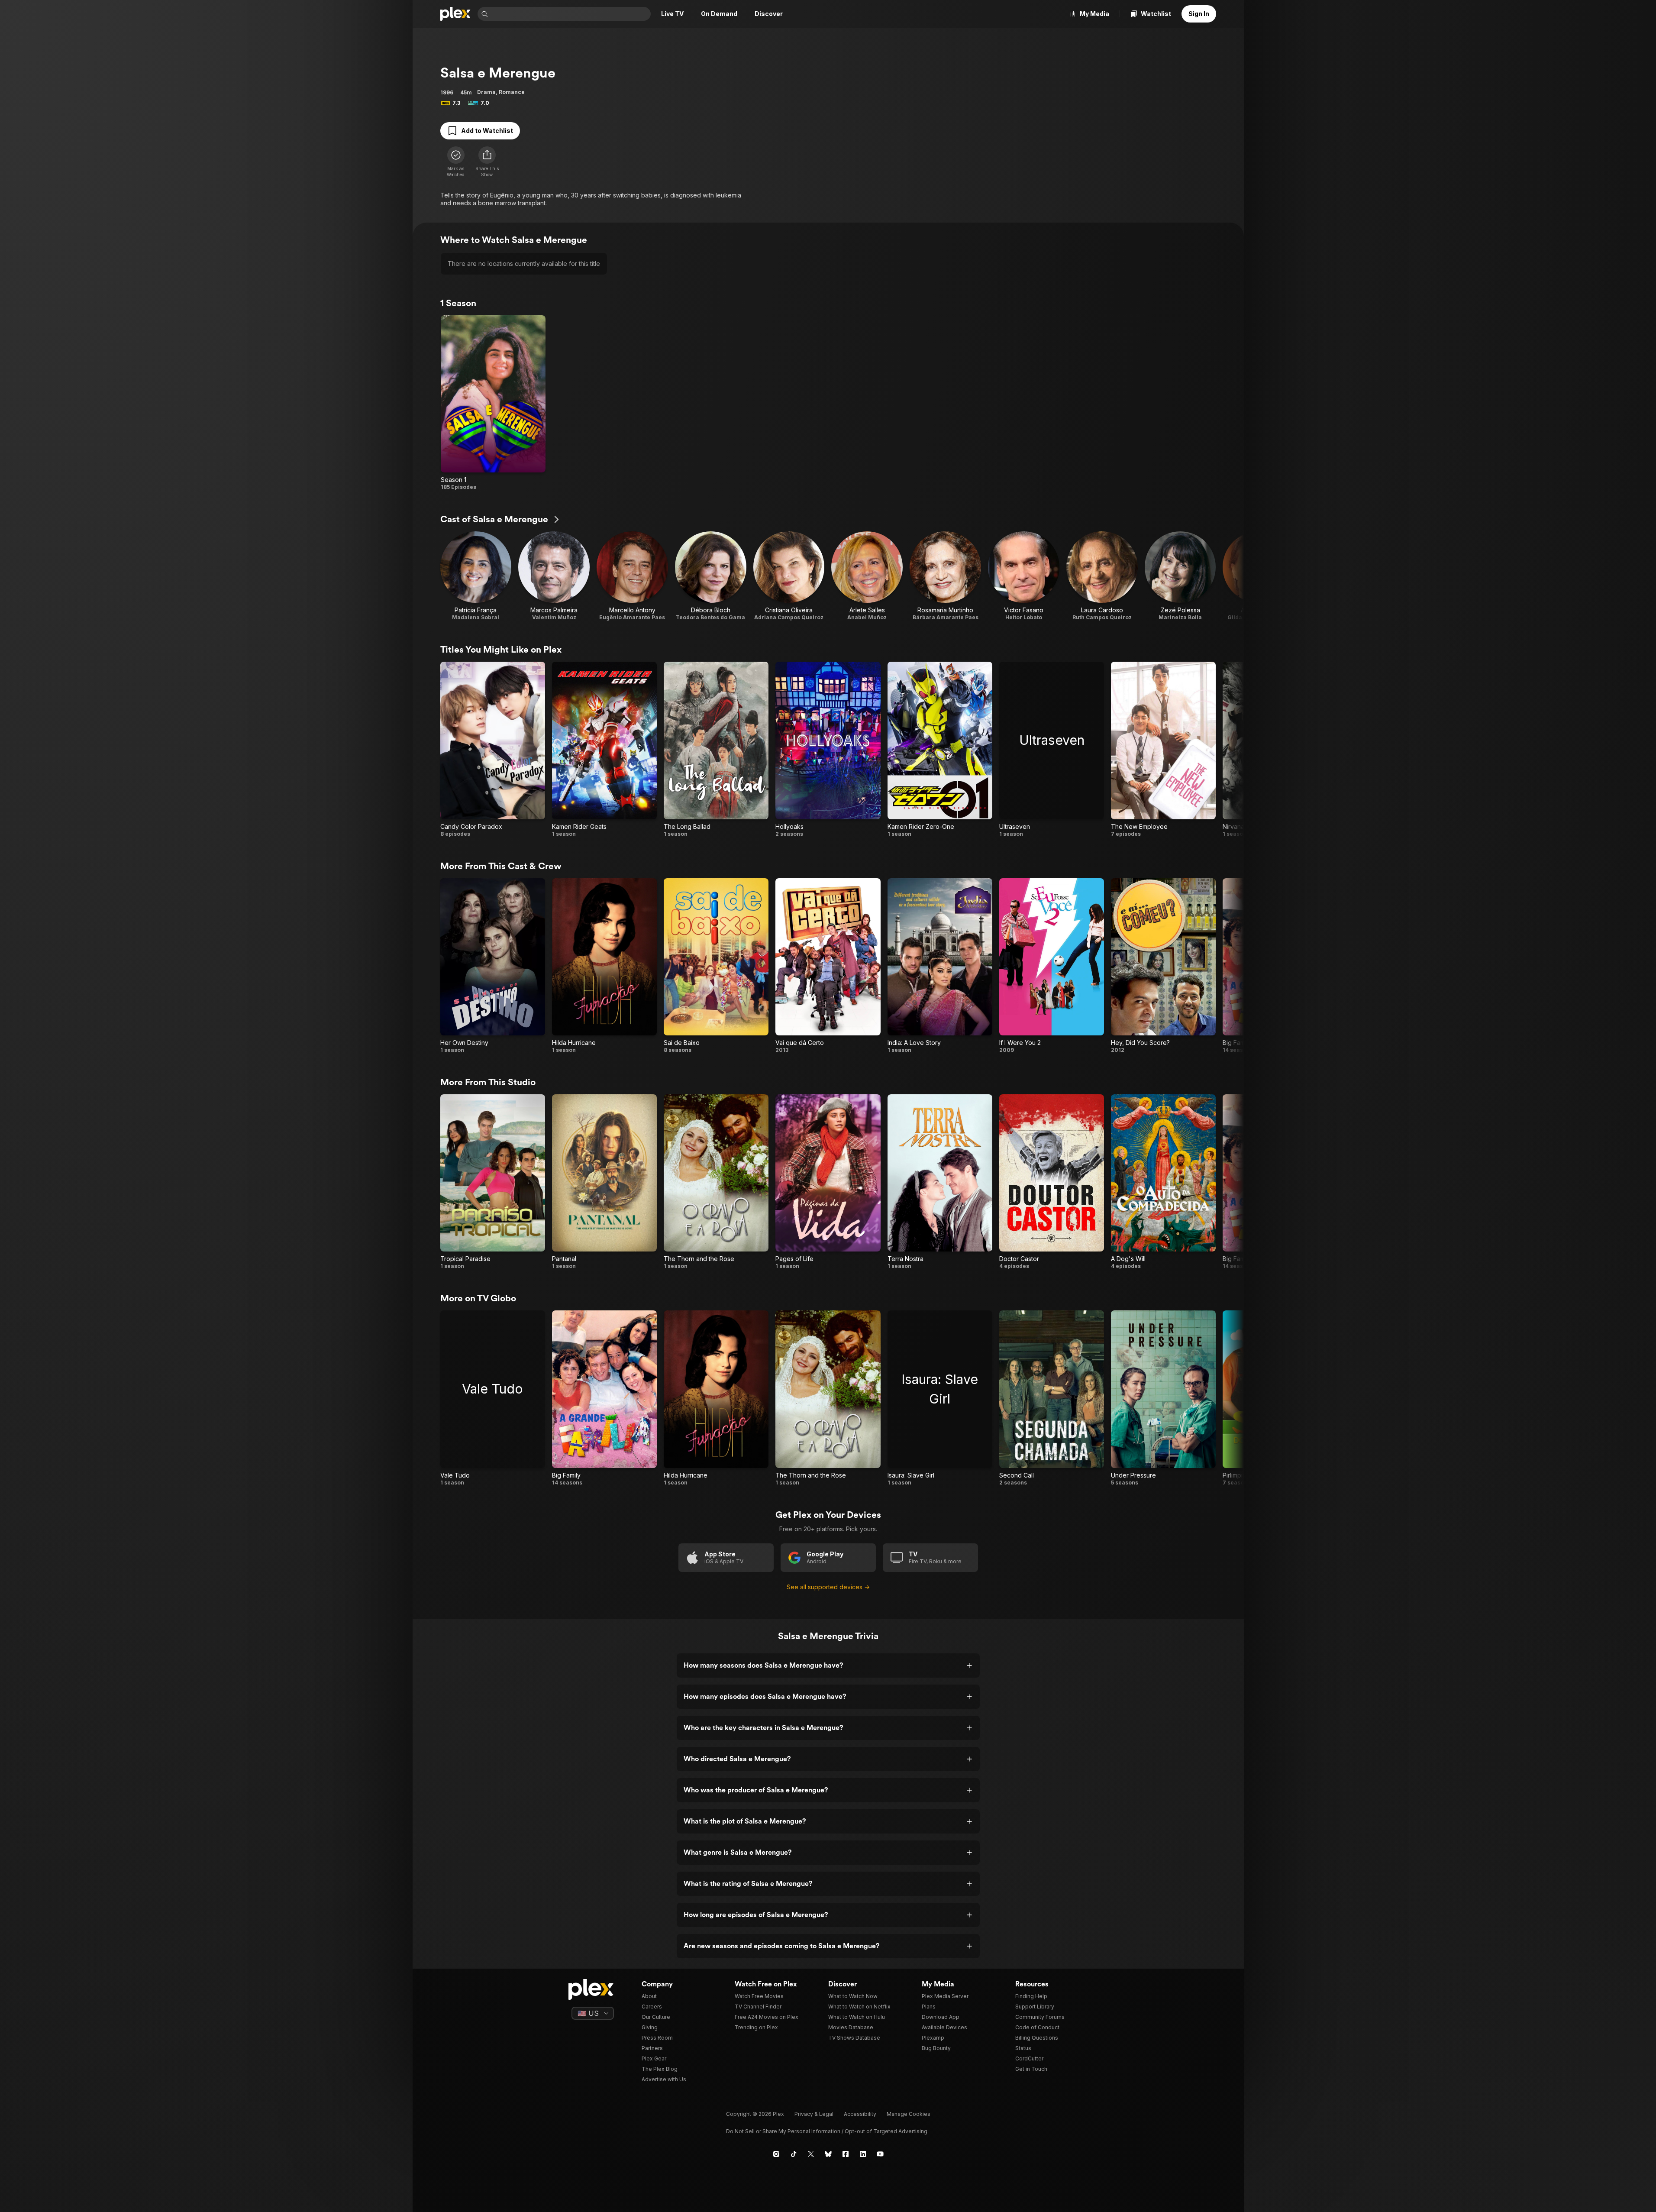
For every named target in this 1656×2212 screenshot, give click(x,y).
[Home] (455, 14)
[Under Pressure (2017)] (1163, 1398)
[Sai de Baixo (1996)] (716, 966)
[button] (487, 162)
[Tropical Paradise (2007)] (493, 1182)
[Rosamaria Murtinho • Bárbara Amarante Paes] (945, 576)
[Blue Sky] (828, 2154)
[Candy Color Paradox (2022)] (493, 749)
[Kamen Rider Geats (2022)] (604, 749)
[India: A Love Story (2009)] (940, 966)
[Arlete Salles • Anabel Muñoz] (867, 576)
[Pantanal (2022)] (604, 1182)
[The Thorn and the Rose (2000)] (716, 1182)
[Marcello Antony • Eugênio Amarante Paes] (632, 576)
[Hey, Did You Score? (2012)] (1163, 966)
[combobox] (570, 14)
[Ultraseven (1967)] (1052, 749)
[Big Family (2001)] (604, 1398)
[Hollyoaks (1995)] (828, 749)
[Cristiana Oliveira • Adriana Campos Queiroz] (789, 576)
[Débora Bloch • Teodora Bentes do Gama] (711, 576)
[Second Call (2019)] (1052, 1398)
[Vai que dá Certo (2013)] (828, 966)
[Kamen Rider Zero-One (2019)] (940, 749)
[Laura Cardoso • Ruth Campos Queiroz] (1102, 576)
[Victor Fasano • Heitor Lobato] (1024, 576)
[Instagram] (776, 2154)
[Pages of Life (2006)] (828, 1182)
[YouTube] (880, 2154)
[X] (811, 2154)
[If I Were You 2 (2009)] (1052, 966)
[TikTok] (794, 2154)
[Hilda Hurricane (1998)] (604, 966)
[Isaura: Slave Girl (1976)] (940, 1398)
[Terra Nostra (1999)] (940, 1182)
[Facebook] (846, 2154)
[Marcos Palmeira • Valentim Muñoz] (554, 576)
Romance (512, 92)
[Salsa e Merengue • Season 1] (493, 403)
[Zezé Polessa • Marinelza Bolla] (1180, 576)
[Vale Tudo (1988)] (493, 1398)
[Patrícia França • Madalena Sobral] (476, 576)
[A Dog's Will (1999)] (1163, 1182)
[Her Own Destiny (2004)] (493, 966)
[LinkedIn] (863, 2154)
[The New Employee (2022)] (1163, 749)
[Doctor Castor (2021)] (1052, 1182)
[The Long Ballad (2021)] (716, 749)
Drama (486, 92)
